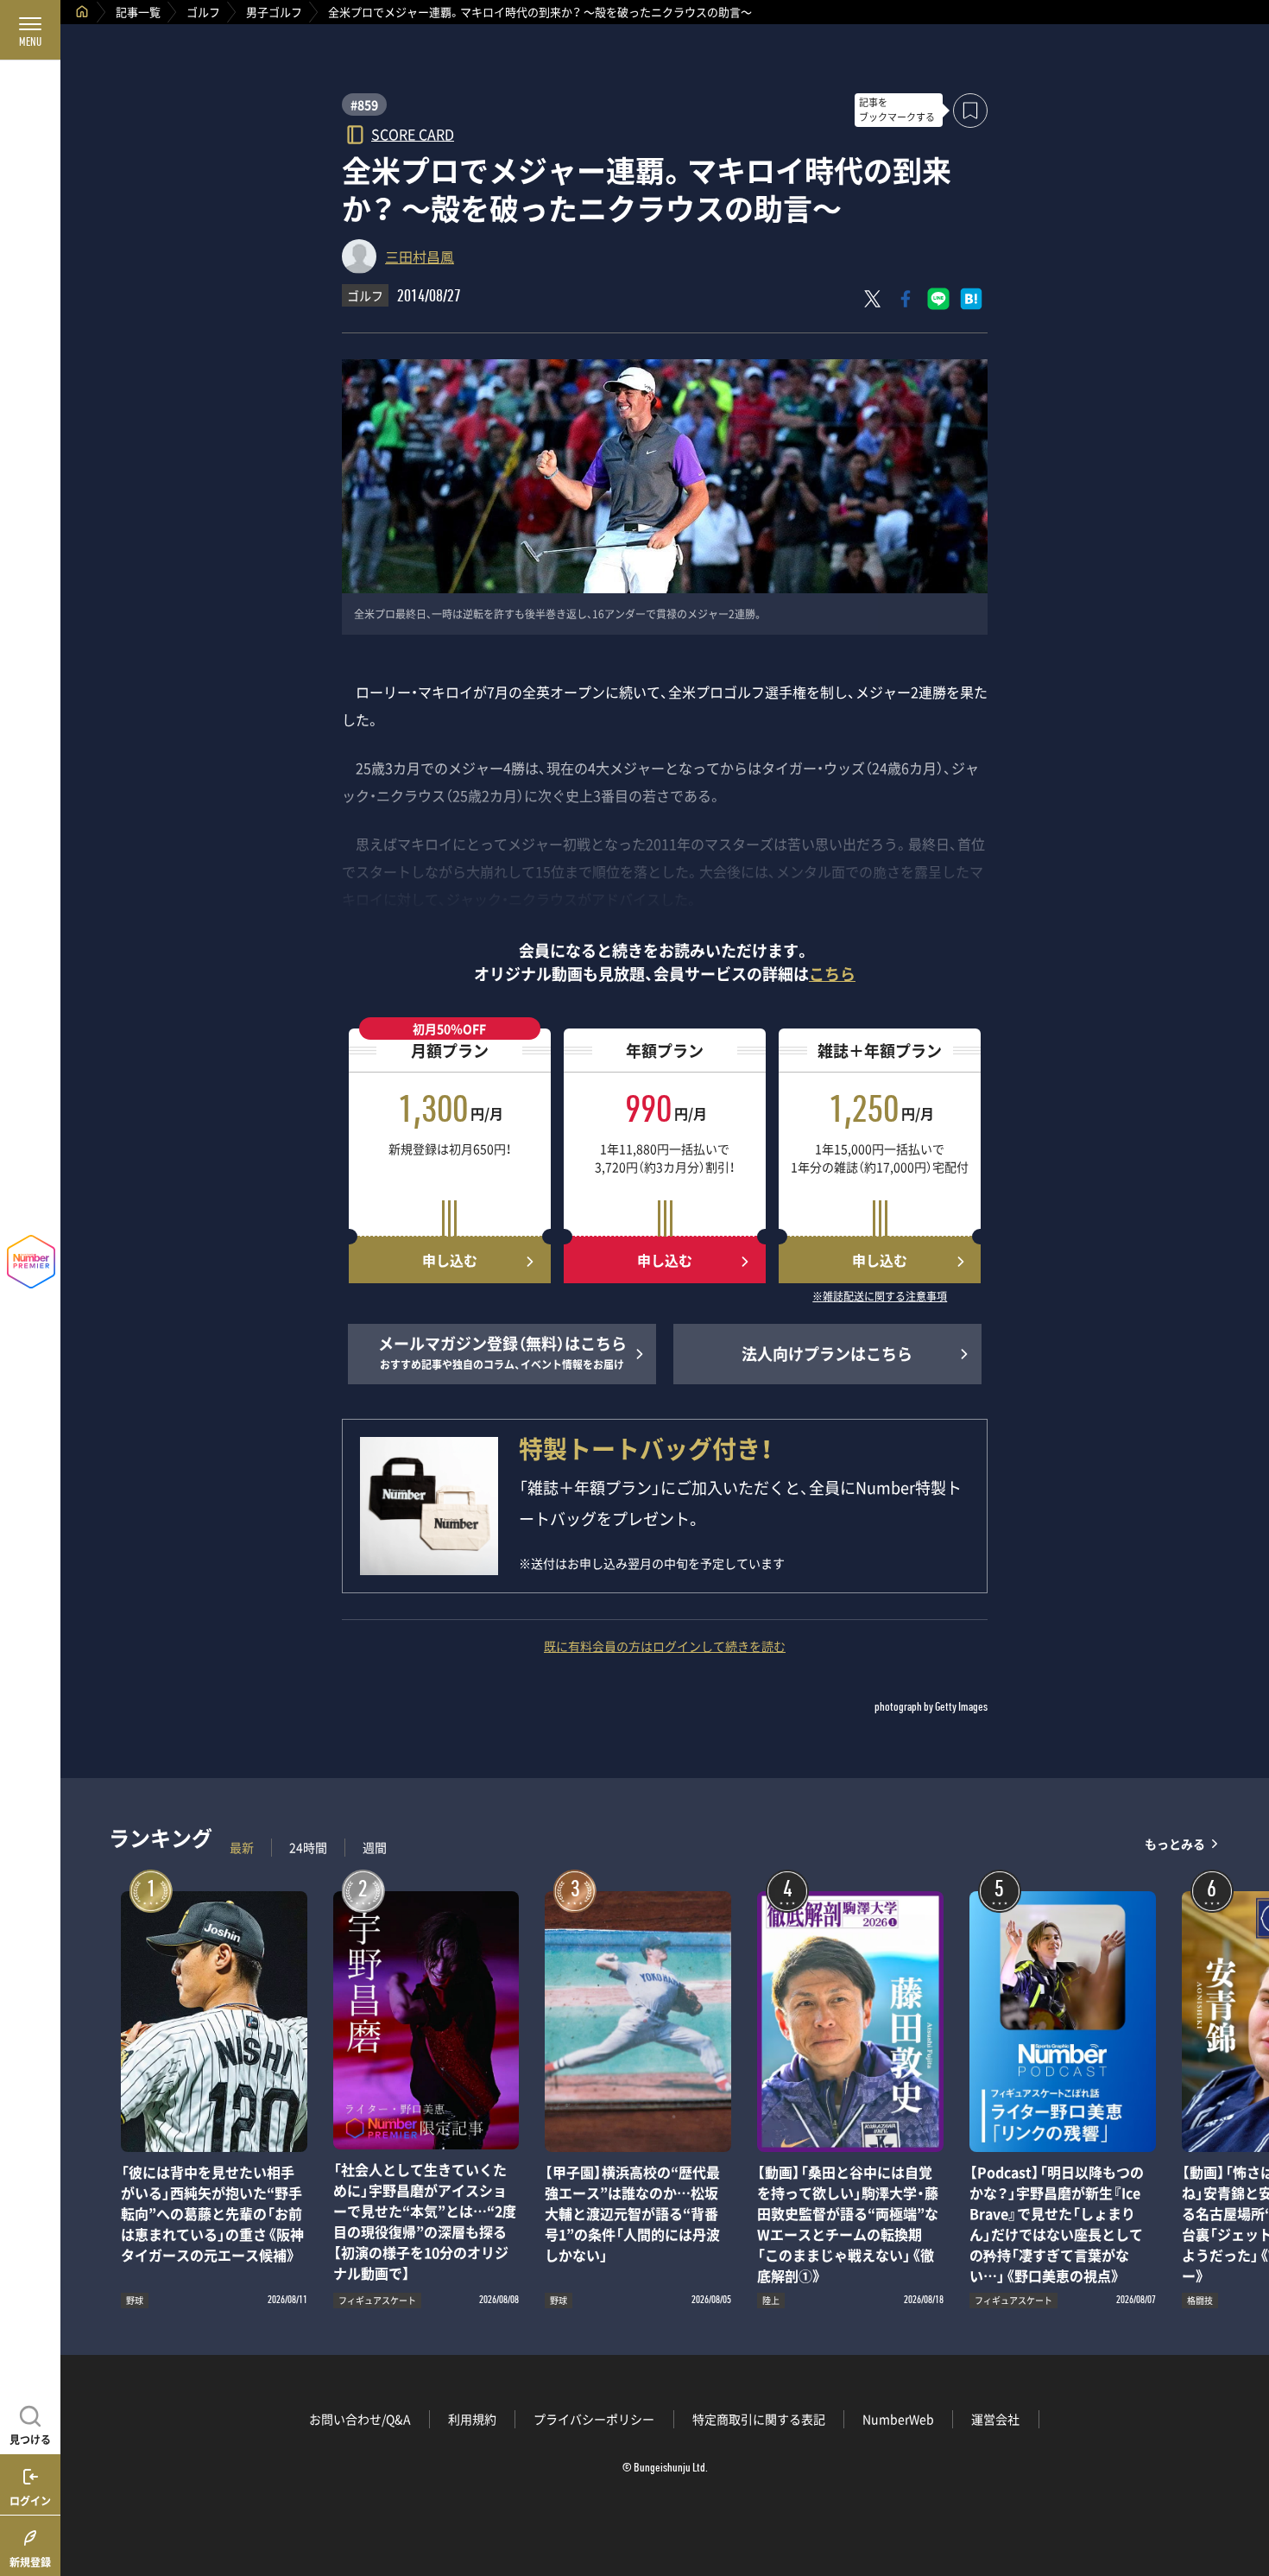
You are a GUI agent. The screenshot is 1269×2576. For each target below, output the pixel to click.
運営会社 (995, 2419)
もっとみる (1175, 1843)
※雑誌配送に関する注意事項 (880, 1297)
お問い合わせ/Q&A (360, 2419)
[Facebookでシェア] (906, 299)
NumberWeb (898, 2419)
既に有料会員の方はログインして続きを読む (665, 1646)
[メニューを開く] (30, 30)
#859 (364, 104)
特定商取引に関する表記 (759, 2419)
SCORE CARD (413, 133)
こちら (832, 974)
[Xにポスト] (873, 299)
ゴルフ (203, 12)
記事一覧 (138, 12)
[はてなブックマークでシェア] (971, 299)
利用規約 (472, 2419)
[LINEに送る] (938, 299)
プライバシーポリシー (594, 2419)
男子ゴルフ (274, 12)
